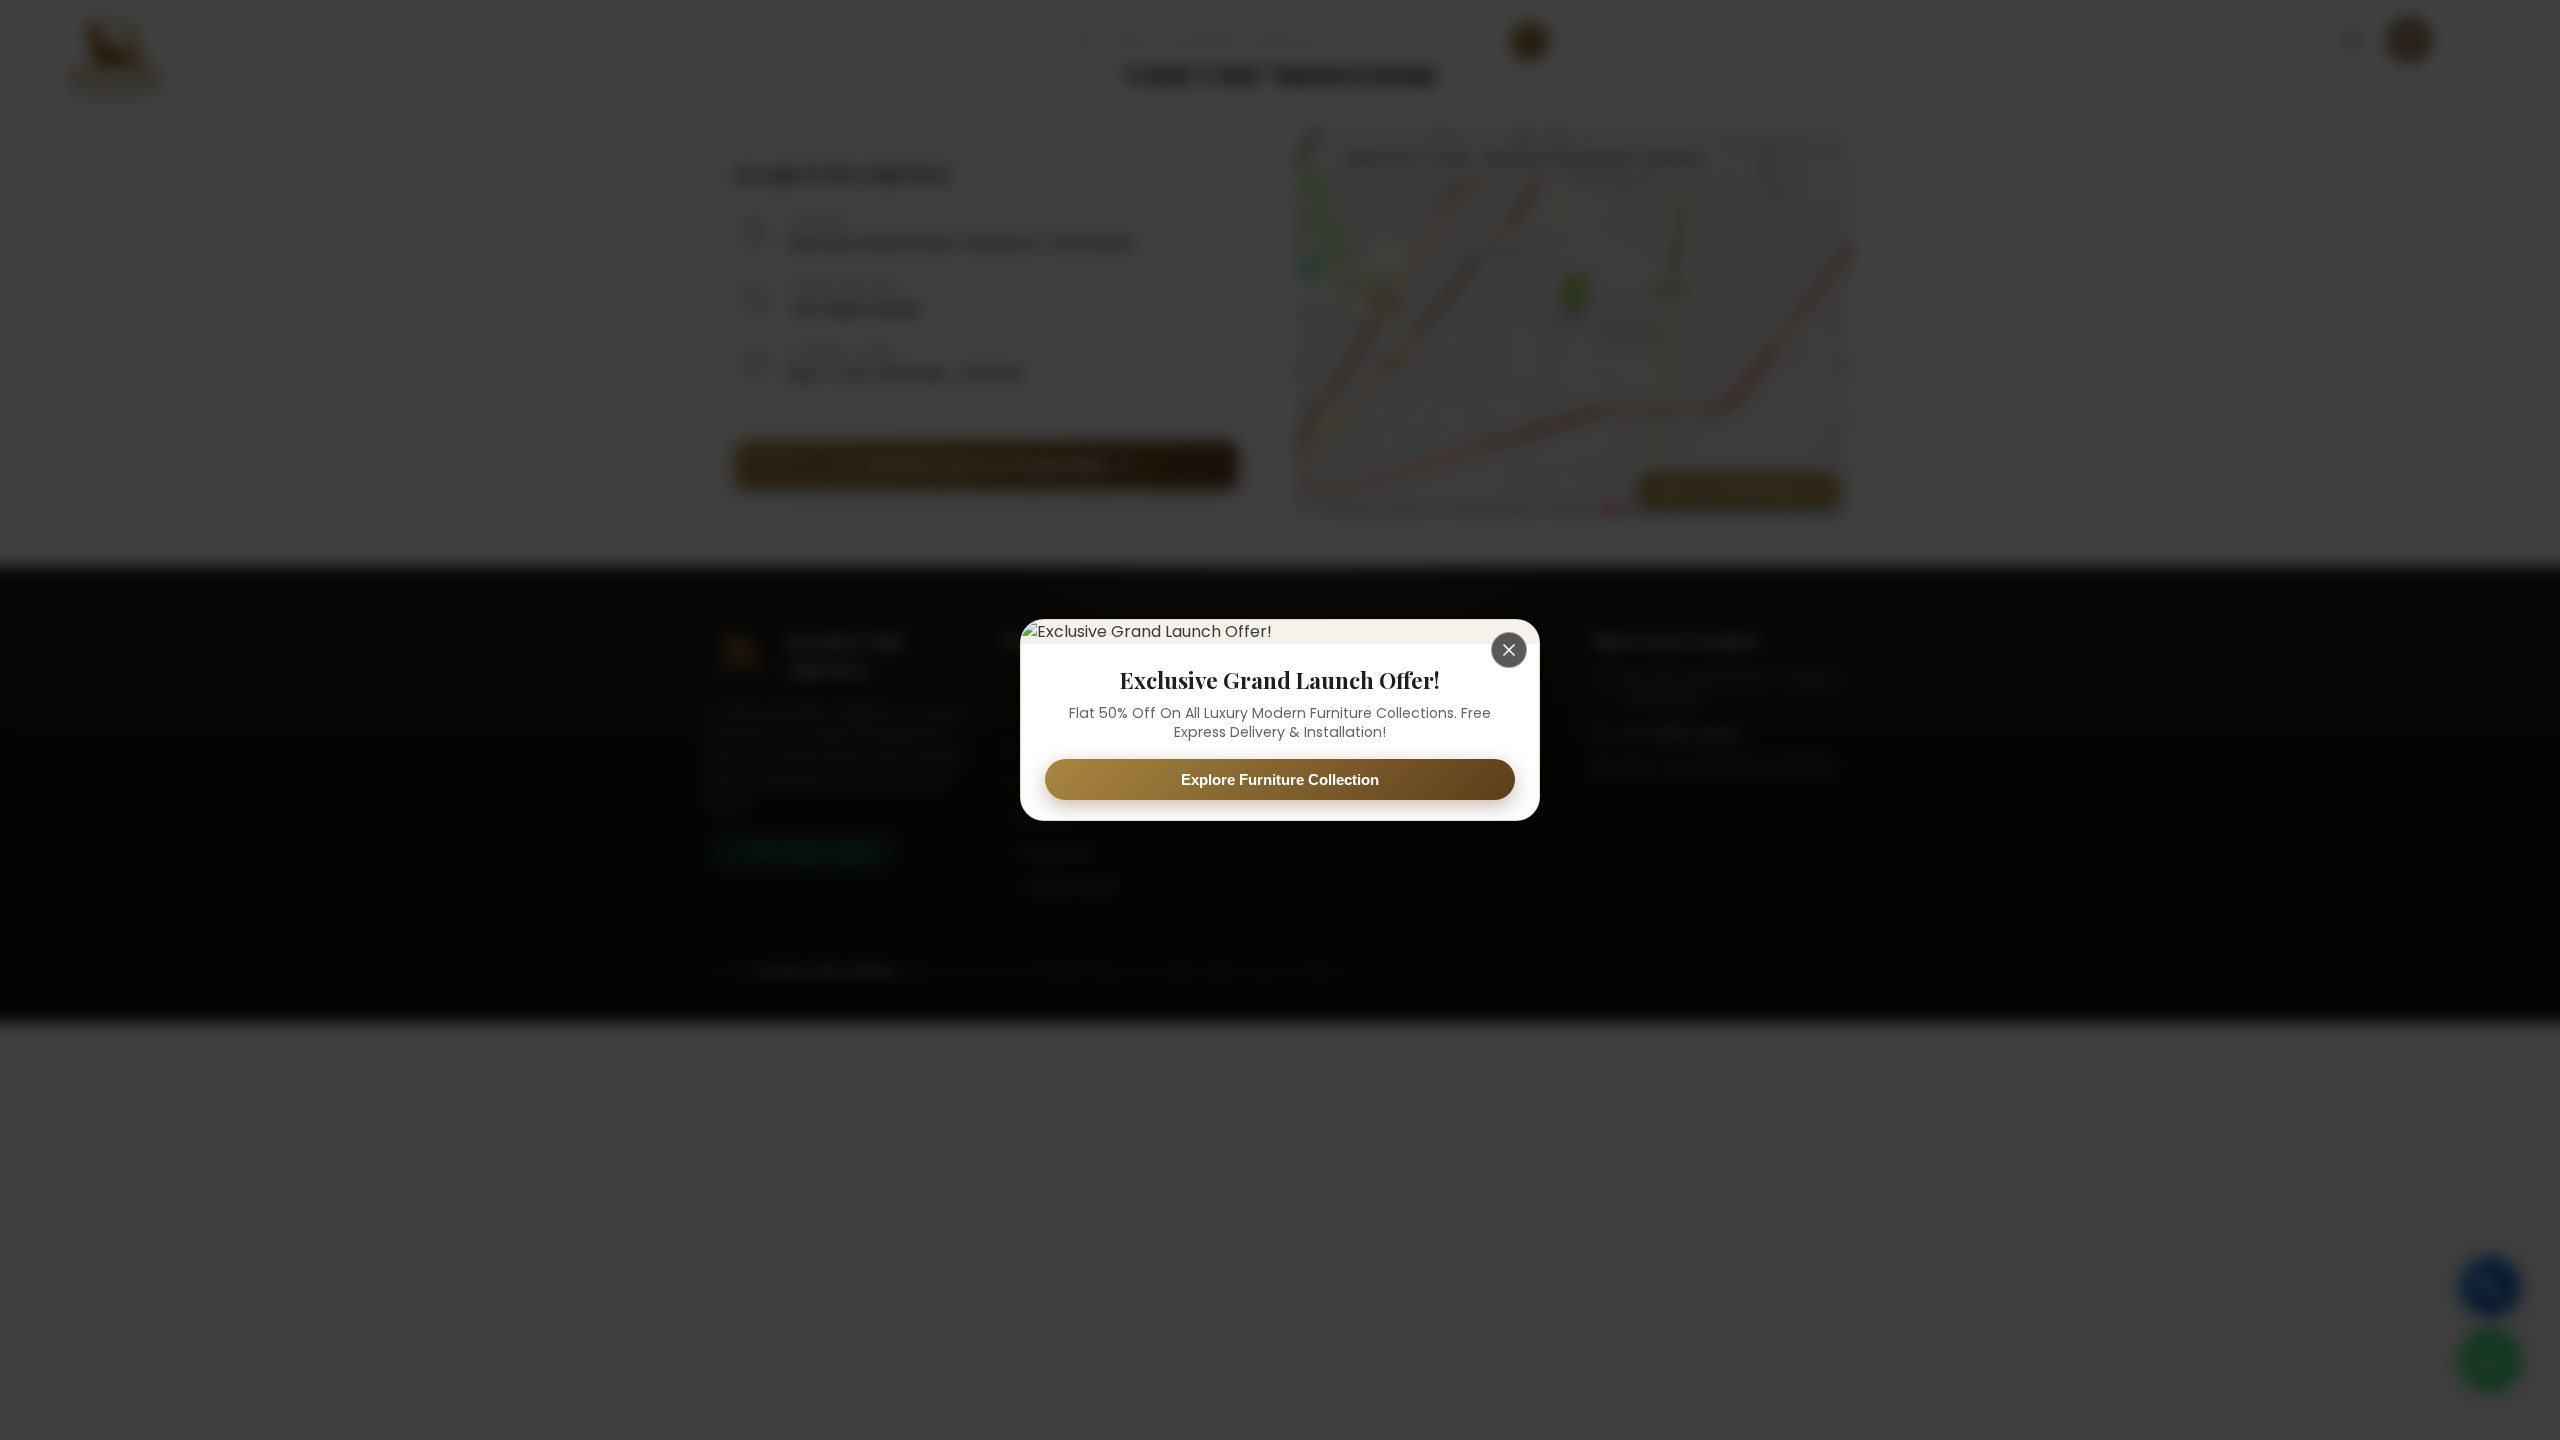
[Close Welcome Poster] (1509, 650)
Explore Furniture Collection (1280, 779)
